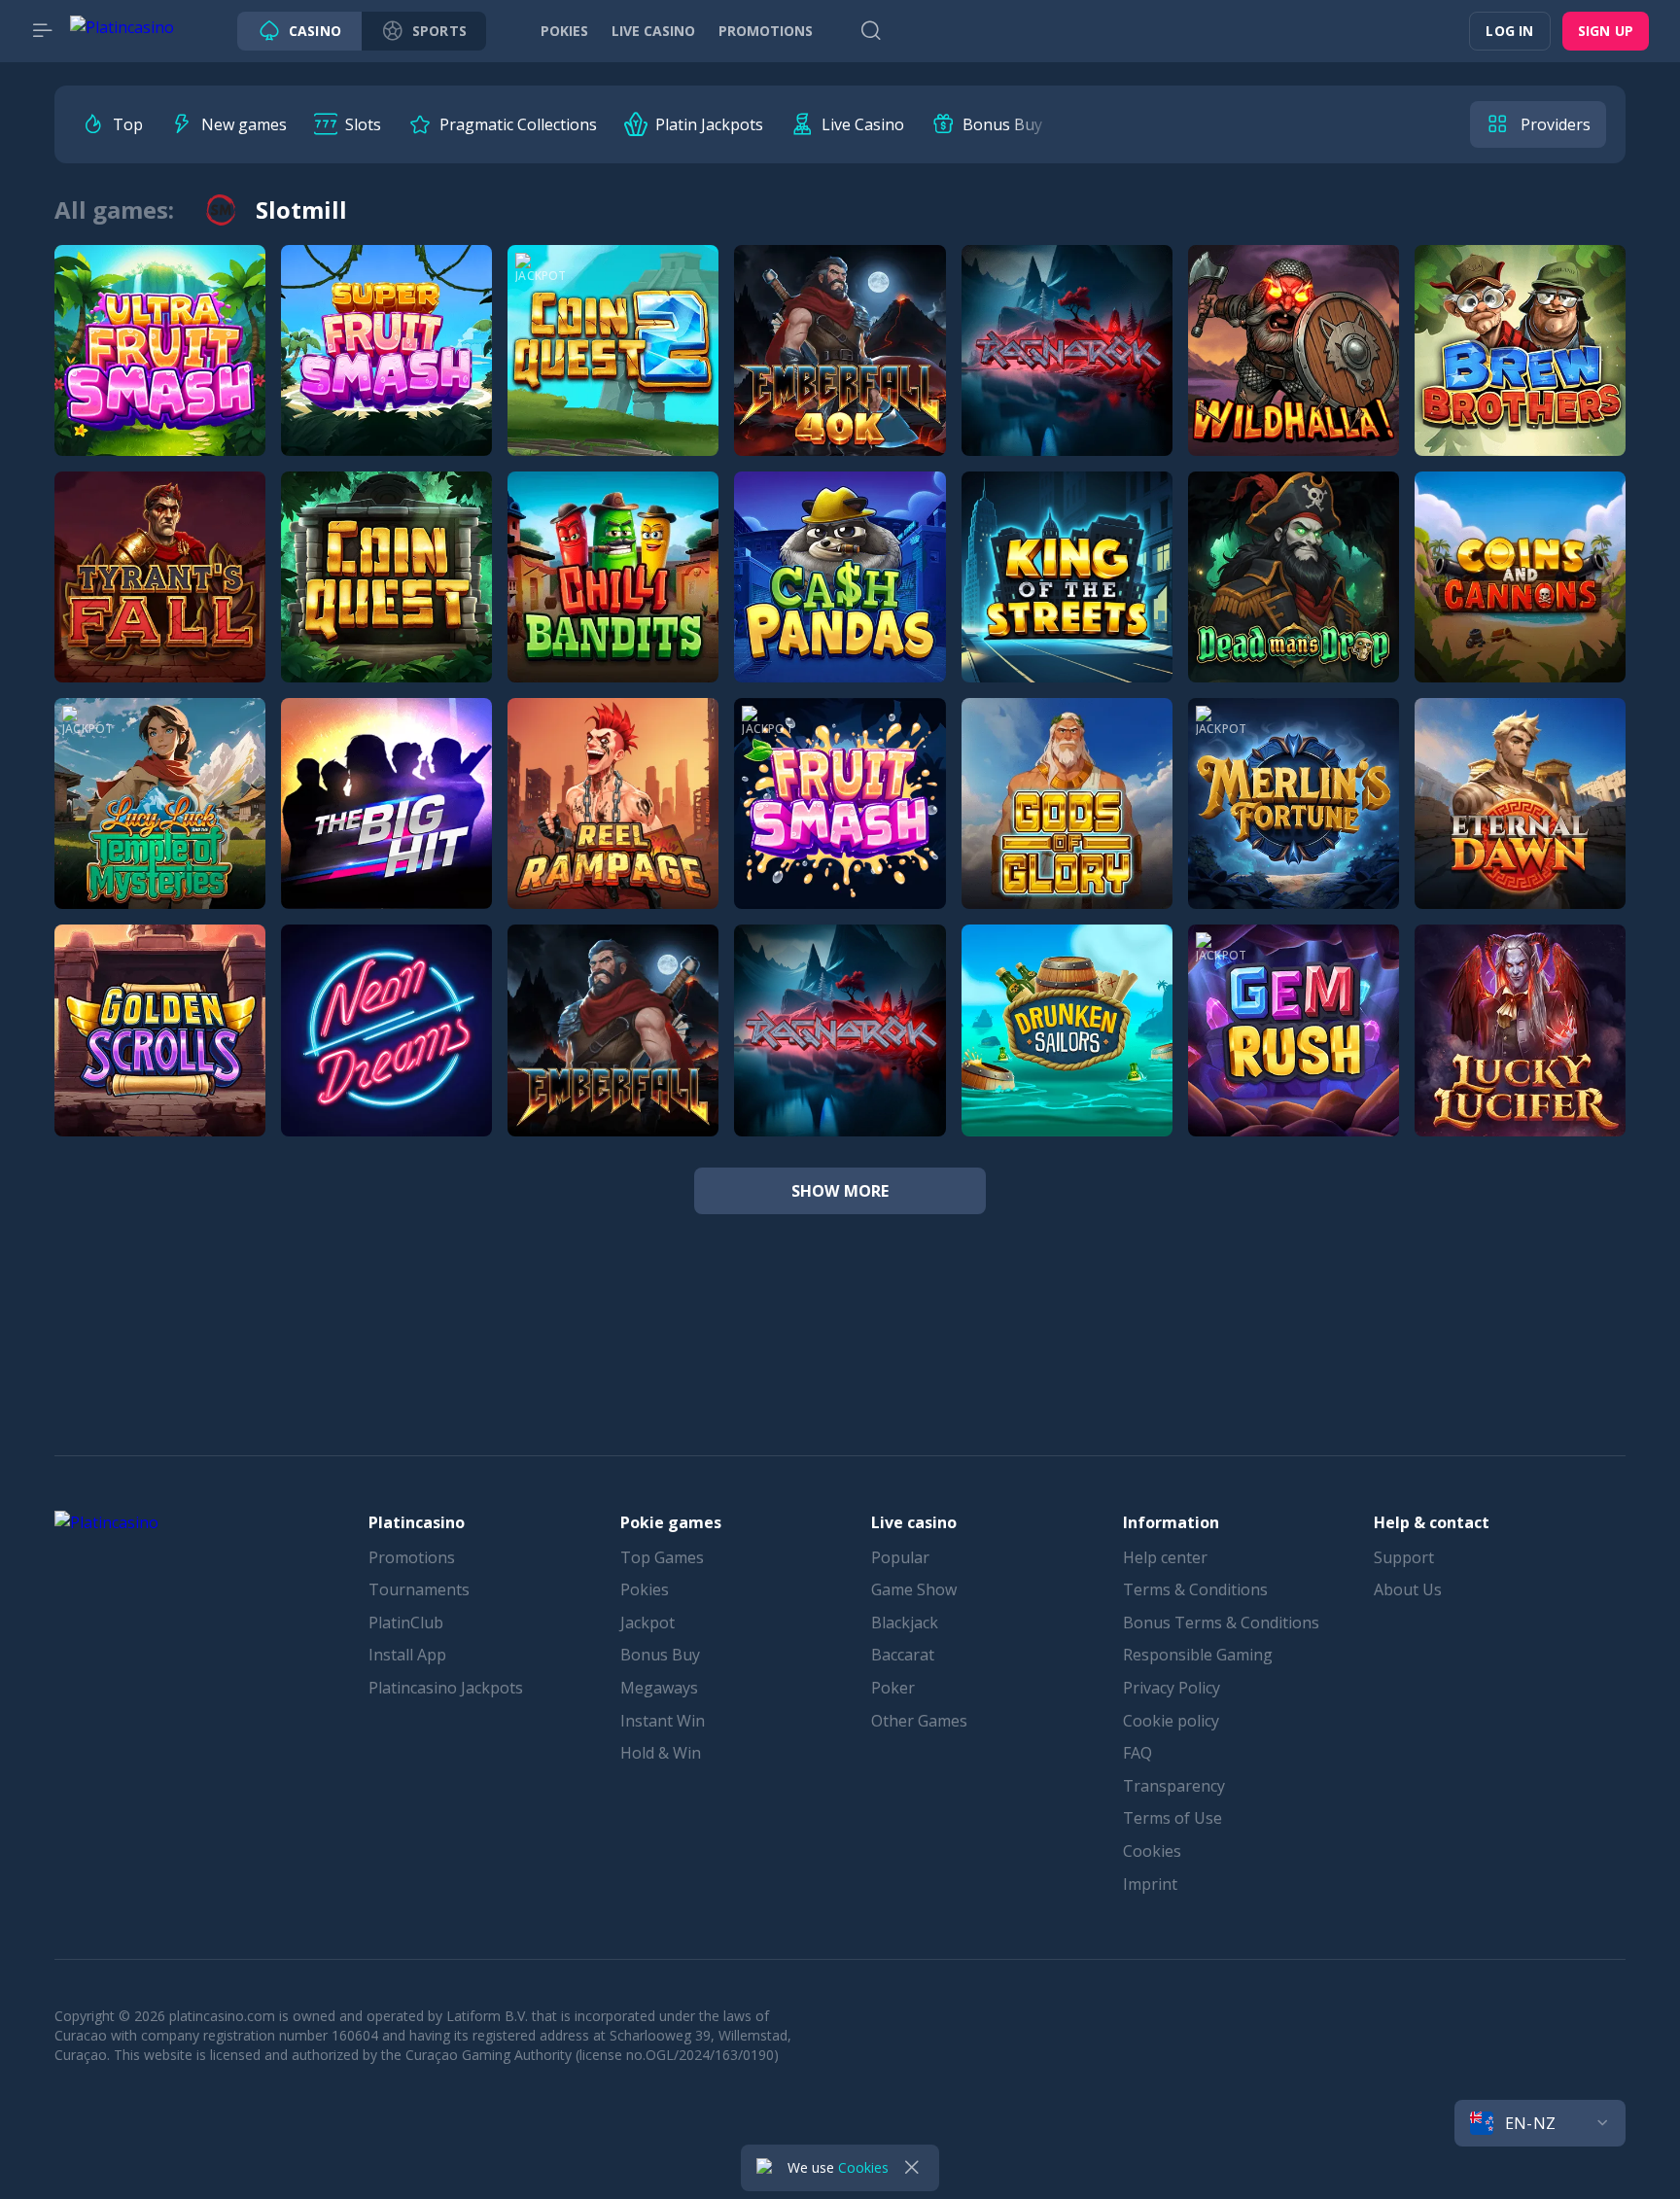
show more (840, 1191)
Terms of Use (1172, 1818)
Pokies (645, 1589)
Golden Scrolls (160, 1051)
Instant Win (663, 1721)
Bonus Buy (660, 1655)
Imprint (1150, 1884)
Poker (893, 1688)
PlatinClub (406, 1623)
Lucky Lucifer (1520, 1051)
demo (160, 434)
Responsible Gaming (1198, 1655)
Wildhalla (1293, 372)
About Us (1408, 1589)
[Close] (912, 2168)
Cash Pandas (840, 598)
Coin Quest (386, 598)
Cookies (1152, 1851)
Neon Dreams (387, 1051)
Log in (1509, 31)
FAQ (1137, 1753)
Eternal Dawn (1520, 825)
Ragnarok (1067, 372)
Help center (1165, 1557)
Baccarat (903, 1655)
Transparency (1174, 1786)
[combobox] (1540, 2123)
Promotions (412, 1557)
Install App (407, 1655)
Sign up (1606, 31)
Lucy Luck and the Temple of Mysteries (229, 825)
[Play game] (160, 328)
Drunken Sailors (1067, 1051)
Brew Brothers (1520, 372)
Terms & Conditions (1195, 1589)
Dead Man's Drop (1293, 598)
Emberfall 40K (840, 372)
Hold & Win (661, 1753)
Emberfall (613, 1051)
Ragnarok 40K (840, 1051)
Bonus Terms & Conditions (1221, 1623)
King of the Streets (1067, 598)
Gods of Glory (1067, 825)
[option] (112, 124)
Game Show (914, 1589)
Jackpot (647, 1623)
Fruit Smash (840, 825)
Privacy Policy (1172, 1688)
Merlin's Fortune (1294, 825)
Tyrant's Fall (160, 598)
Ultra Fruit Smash (160, 372)
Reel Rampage (613, 825)
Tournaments (419, 1589)
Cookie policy (1171, 1721)
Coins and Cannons (1520, 598)
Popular (900, 1557)
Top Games (662, 1557)
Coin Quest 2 (613, 372)
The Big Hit (387, 825)
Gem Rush (1293, 1051)
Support (1404, 1557)
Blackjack (905, 1623)
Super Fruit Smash (387, 372)
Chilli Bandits (613, 598)
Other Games (919, 1721)
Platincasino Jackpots (446, 1688)
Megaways (659, 1688)
